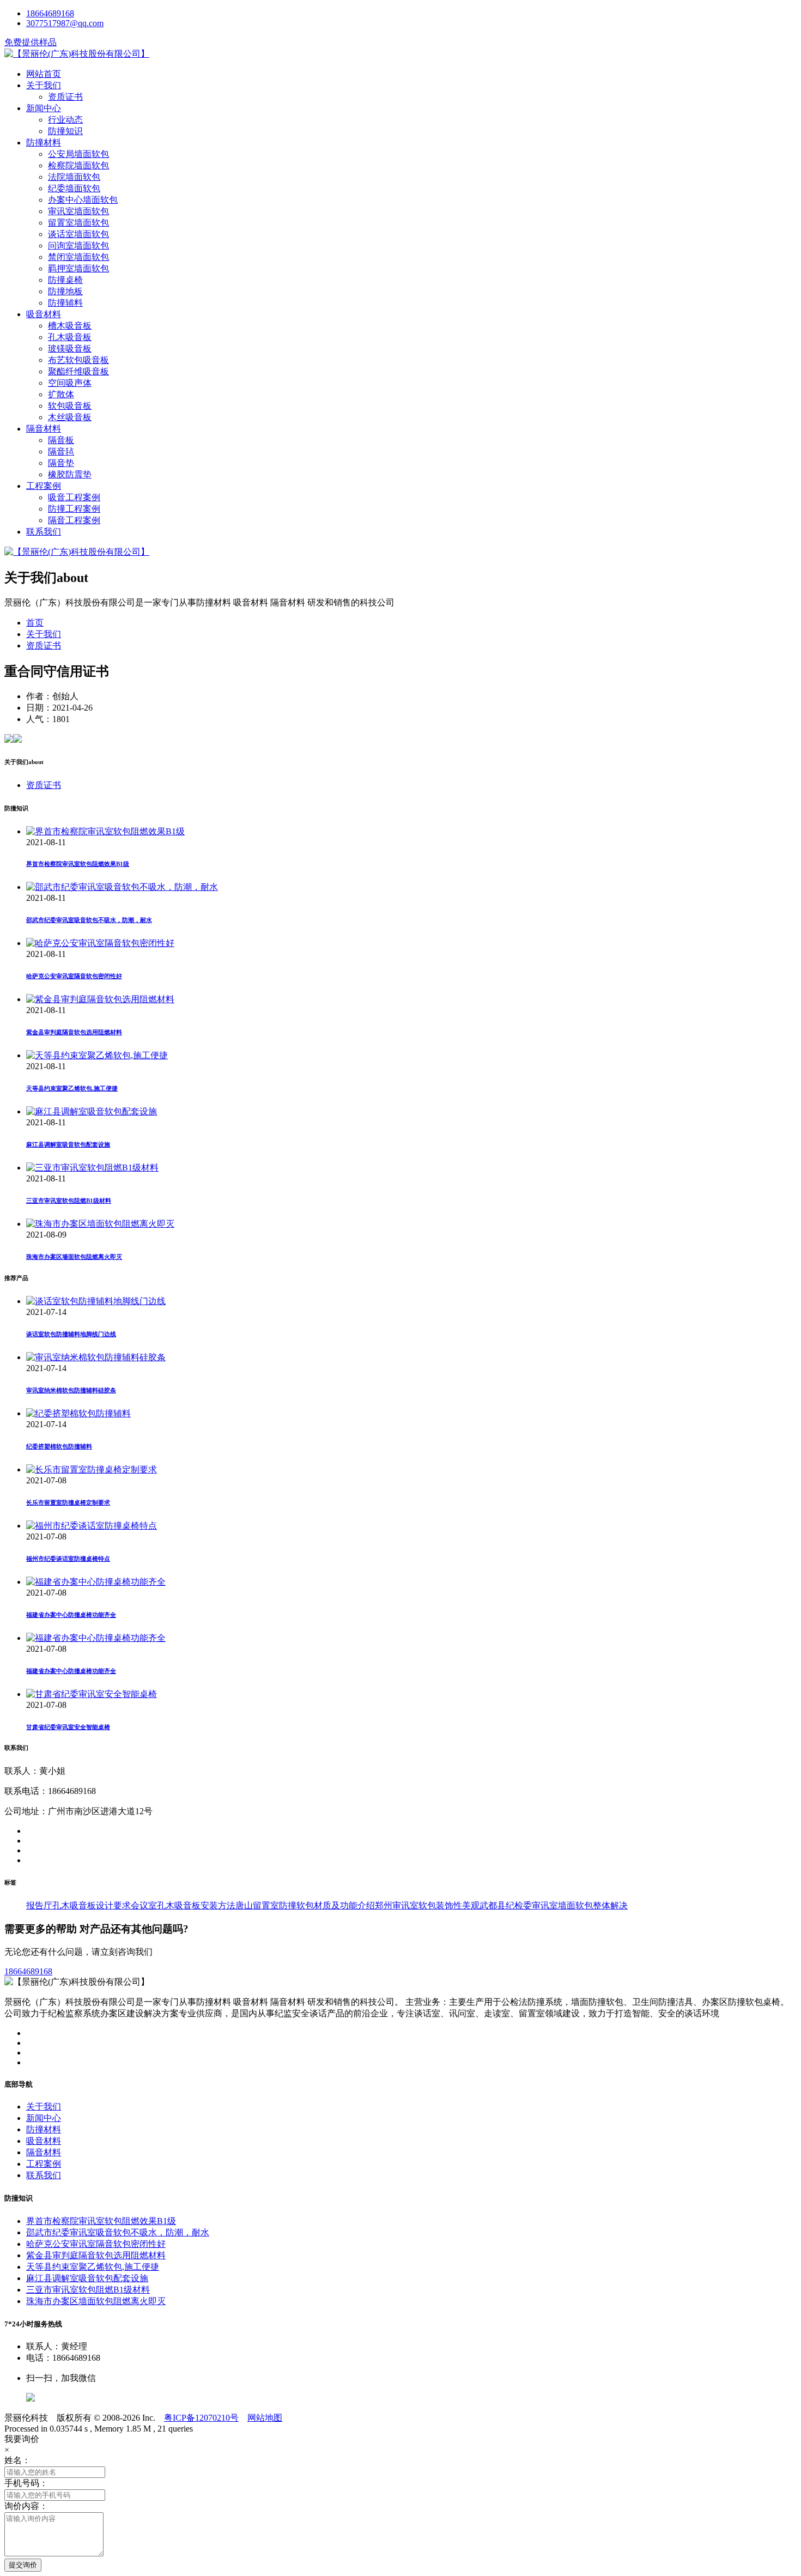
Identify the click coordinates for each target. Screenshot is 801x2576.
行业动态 (65, 120)
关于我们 (44, 85)
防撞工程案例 (74, 509)
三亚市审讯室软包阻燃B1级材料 (69, 1201)
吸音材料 (44, 314)
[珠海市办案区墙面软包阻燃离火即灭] (100, 1224)
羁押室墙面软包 (78, 268)
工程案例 (44, 486)
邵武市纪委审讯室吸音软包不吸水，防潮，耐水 (89, 920)
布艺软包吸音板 (78, 360)
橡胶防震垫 (70, 474)
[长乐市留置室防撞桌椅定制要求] (92, 1469)
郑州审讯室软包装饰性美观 (427, 1905)
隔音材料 (44, 429)
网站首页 (44, 74)
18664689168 (50, 13)
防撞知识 (65, 131)
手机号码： (26, 2483)
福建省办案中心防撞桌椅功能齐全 (71, 1615)
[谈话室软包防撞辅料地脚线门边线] (96, 1301)
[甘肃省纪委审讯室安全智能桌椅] (92, 1694)
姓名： (17, 2460)
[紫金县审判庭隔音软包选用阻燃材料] (100, 999)
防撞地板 (65, 291)
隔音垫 (61, 463)
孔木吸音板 (70, 337)
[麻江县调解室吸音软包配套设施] (92, 1111)
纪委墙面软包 (74, 188)
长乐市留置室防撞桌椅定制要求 (68, 1502)
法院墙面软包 (74, 177)
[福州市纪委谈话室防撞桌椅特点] (92, 1526)
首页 (35, 623)
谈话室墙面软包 (78, 234)
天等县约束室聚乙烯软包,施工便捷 (72, 1088)
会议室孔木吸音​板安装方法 (183, 1905)
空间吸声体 (70, 383)
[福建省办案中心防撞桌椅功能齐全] (96, 1582)
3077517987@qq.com (65, 23)
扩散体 (61, 394)
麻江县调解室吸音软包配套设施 (68, 1144)
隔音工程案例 (74, 520)
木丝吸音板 (70, 417)
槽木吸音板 (70, 326)
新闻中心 (44, 108)
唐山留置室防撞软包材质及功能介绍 (305, 1905)
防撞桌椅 (65, 280)
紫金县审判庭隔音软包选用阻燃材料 (74, 1032)
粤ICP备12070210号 (201, 2418)
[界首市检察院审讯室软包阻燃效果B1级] (105, 831)
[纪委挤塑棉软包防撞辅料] (78, 1413)
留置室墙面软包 (78, 223)
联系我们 (44, 532)
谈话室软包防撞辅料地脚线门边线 (71, 1334)
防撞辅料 (65, 303)
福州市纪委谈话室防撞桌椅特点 (68, 1559)
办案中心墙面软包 (83, 200)
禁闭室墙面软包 (78, 257)
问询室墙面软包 (78, 246)
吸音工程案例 (74, 497)
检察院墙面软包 (78, 165)
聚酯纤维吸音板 (78, 371)
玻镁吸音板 (70, 348)
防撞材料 (44, 143)
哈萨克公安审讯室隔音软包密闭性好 (74, 976)
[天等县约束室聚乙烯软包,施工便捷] (97, 1055)
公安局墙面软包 (78, 154)
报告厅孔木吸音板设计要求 (78, 1905)
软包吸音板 (70, 406)
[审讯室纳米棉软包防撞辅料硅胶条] (96, 1357)
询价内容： (26, 2506)
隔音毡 (61, 451)
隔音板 (61, 440)
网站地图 (265, 2418)
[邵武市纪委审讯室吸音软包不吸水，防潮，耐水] (122, 887)
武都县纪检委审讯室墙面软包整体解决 (554, 1905)
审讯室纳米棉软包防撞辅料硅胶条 (71, 1390)
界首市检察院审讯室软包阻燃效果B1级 (78, 864)
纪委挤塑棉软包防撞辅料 (59, 1446)
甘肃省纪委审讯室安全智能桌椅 (68, 1727)
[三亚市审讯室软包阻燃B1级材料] (92, 1168)
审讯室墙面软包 (78, 211)
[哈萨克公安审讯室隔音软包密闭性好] (100, 943)
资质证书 (65, 97)
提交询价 (23, 2565)
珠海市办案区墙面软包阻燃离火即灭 (74, 1257)
